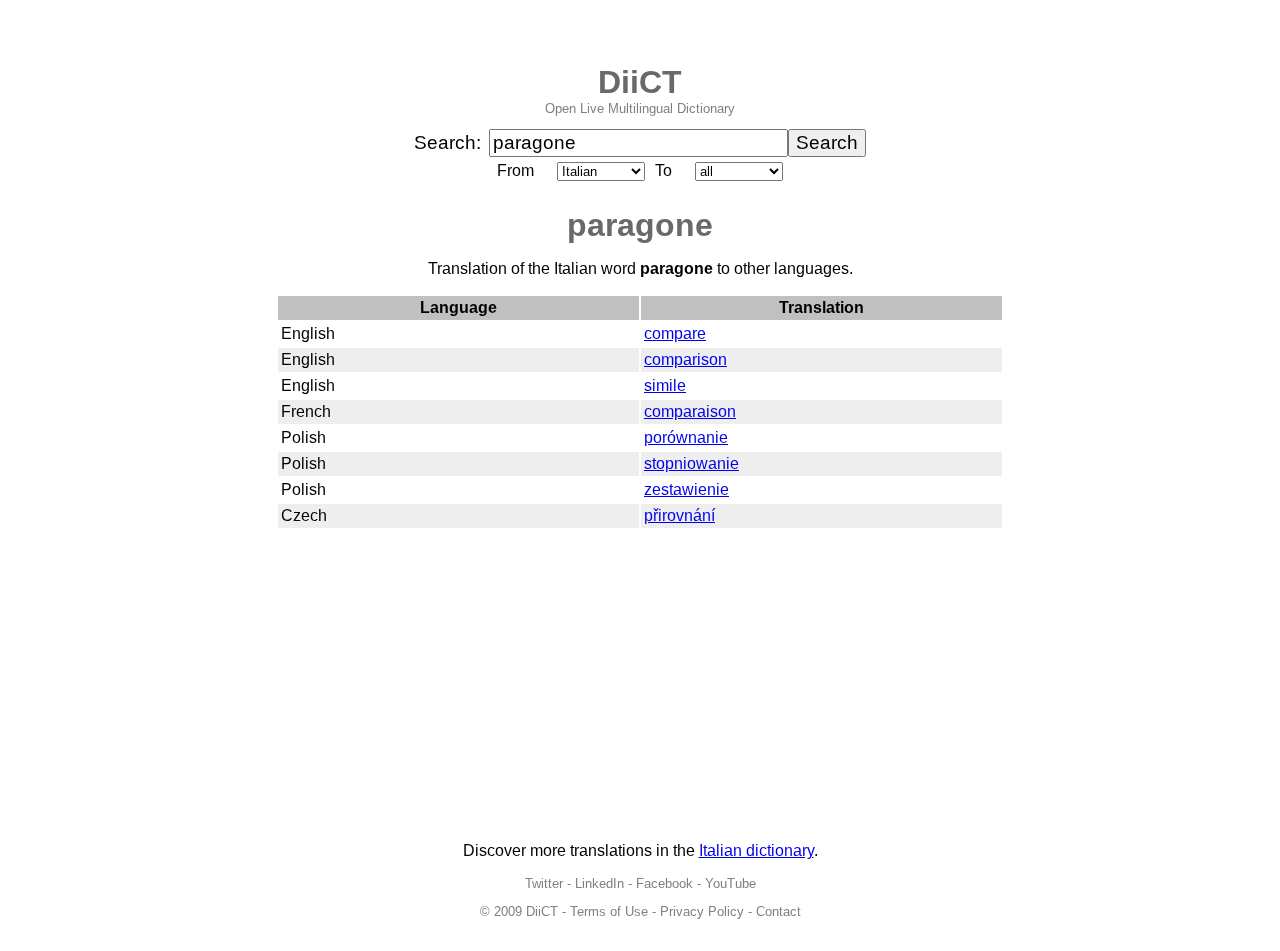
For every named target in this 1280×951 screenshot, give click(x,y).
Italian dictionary (756, 850)
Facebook (664, 883)
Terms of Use (609, 911)
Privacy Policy (702, 911)
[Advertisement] (640, 686)
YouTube (730, 883)
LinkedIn (599, 883)
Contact (778, 911)
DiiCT (640, 82)
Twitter (544, 883)
